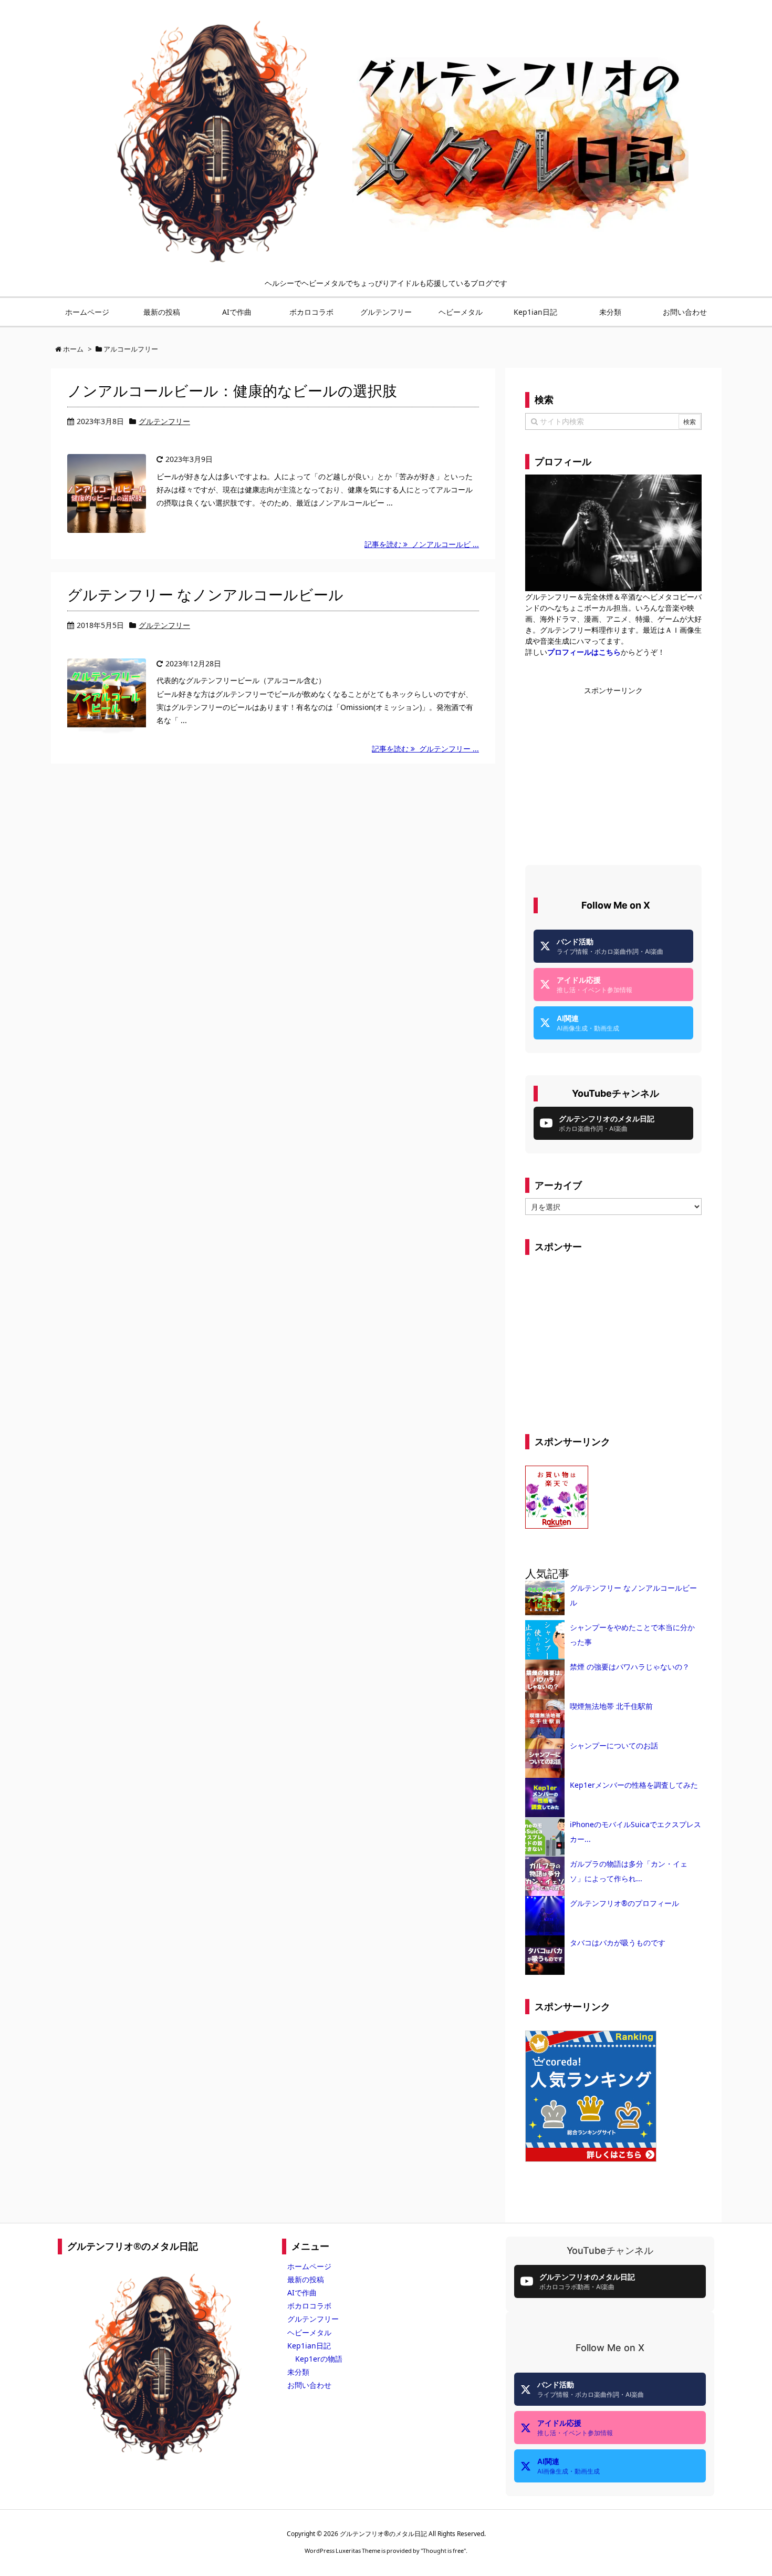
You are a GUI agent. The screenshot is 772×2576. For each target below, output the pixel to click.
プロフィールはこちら (584, 652)
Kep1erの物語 (319, 2359)
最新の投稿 (306, 2279)
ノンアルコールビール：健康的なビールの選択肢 (232, 390)
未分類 (298, 2372)
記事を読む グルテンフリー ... (425, 749)
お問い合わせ (309, 2385)
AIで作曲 (302, 2292)
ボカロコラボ (309, 2306)
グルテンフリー (164, 421)
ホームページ (309, 2266)
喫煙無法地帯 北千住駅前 (611, 1706)
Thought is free (443, 2551)
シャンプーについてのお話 (614, 1745)
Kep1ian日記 (309, 2346)
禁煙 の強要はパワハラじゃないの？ (630, 1667)
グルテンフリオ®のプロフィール (624, 1903)
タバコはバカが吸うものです (618, 1943)
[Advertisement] (613, 769)
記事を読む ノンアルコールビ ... (422, 544)
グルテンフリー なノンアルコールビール (205, 594)
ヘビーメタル (309, 2332)
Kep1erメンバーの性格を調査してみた (634, 1785)
